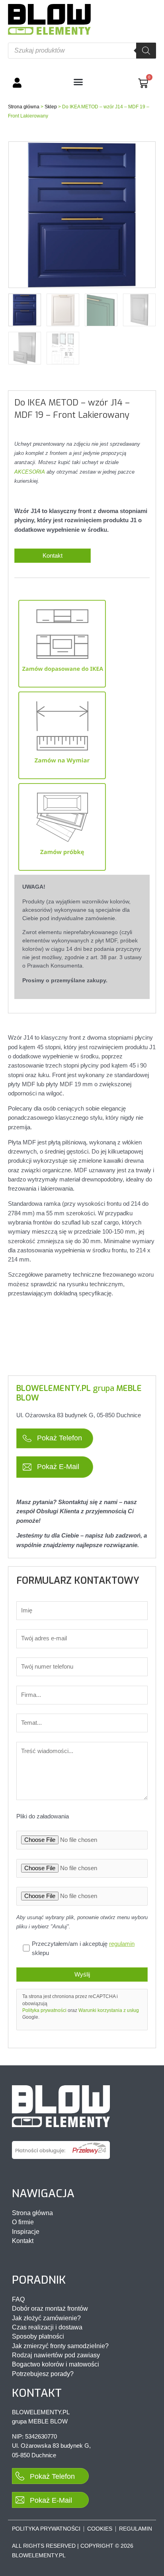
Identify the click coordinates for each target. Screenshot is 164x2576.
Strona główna (24, 107)
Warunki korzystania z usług (109, 2010)
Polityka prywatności (44, 2010)
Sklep (51, 107)
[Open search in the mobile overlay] (82, 51)
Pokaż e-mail (57, 1466)
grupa (79, 1393)
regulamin (122, 1944)
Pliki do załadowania (43, 1816)
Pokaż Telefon (59, 1438)
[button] (78, 82)
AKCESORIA (30, 472)
